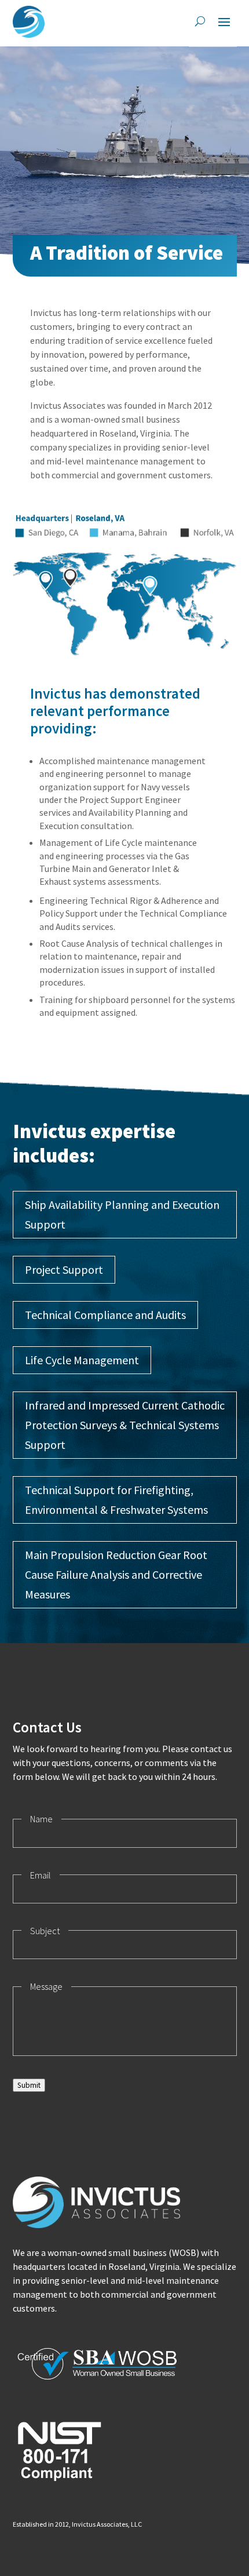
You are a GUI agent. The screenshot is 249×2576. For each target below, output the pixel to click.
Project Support (64, 1269)
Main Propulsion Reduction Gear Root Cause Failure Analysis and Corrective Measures (116, 1574)
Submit (29, 2085)
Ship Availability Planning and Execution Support (122, 1214)
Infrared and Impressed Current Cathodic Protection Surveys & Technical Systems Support (125, 1425)
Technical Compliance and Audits (105, 1315)
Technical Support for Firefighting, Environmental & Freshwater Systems (116, 1500)
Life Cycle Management (82, 1360)
